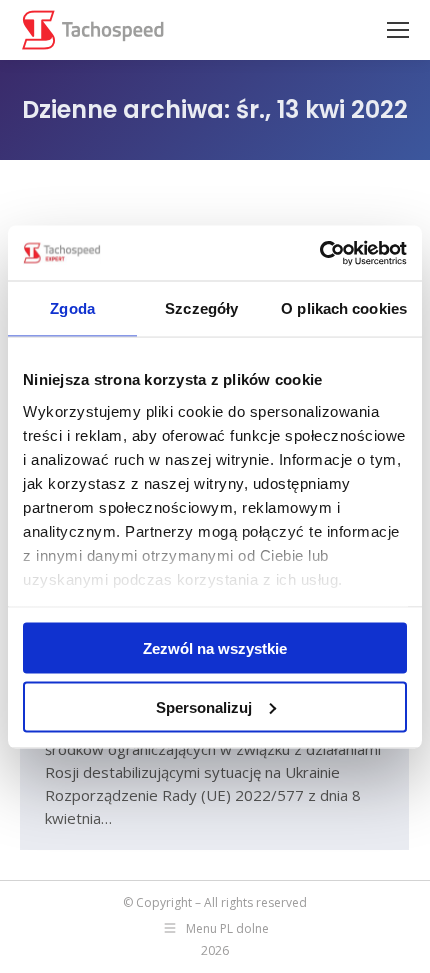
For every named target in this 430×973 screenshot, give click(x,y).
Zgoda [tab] (72, 308)
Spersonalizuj (204, 706)
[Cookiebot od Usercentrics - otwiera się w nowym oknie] (319, 253)
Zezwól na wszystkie (215, 648)
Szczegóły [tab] (201, 308)
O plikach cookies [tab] (344, 308)
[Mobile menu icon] (398, 30)
